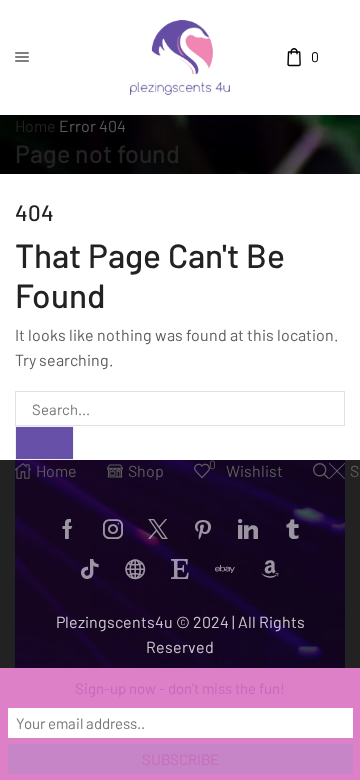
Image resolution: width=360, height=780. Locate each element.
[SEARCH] (44, 443)
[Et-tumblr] (293, 529)
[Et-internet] (135, 569)
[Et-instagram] (113, 529)
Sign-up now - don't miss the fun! (180, 688)
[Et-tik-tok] (90, 569)
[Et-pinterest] (203, 529)
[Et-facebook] (68, 529)
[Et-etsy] (180, 569)
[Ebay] (225, 569)
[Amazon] (270, 569)
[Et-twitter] (158, 529)
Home (35, 125)
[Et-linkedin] (248, 529)
